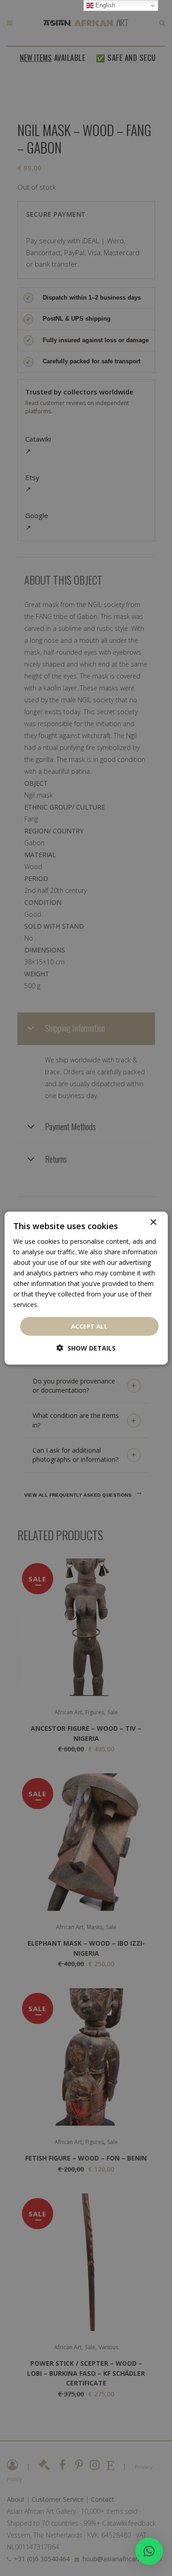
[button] (149, 2551)
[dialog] (86, 1288)
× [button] (153, 1222)
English (104, 5)
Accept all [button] (89, 1326)
